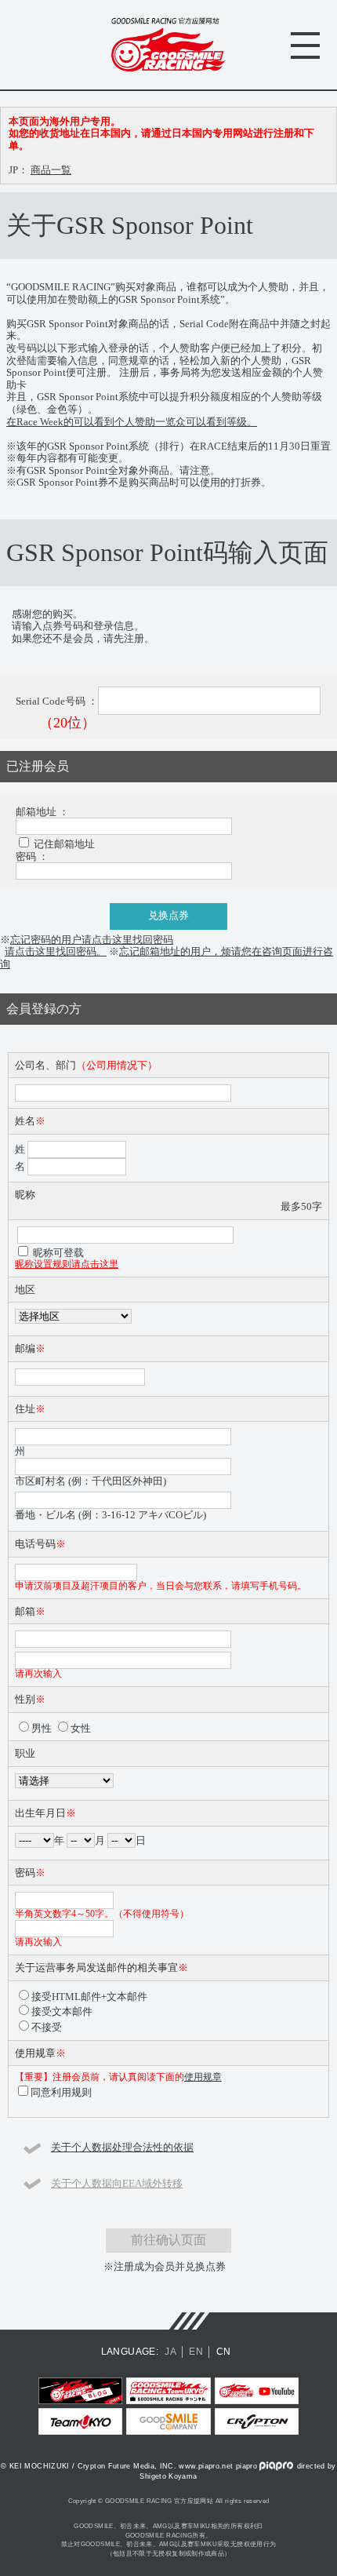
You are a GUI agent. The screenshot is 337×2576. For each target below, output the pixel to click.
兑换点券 (168, 916)
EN (196, 2352)
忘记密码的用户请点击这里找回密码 (92, 940)
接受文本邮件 (62, 2011)
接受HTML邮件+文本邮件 (89, 1997)
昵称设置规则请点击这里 (67, 1264)
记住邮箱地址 (64, 844)
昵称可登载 (58, 1253)
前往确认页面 (168, 2240)
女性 (81, 1728)
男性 (42, 1728)
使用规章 (203, 2077)
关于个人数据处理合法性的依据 (122, 2147)
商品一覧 (51, 170)
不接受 (47, 2027)
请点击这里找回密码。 (56, 951)
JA (170, 2352)
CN (224, 2352)
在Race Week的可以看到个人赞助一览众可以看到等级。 (132, 422)
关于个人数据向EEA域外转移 (117, 2183)
